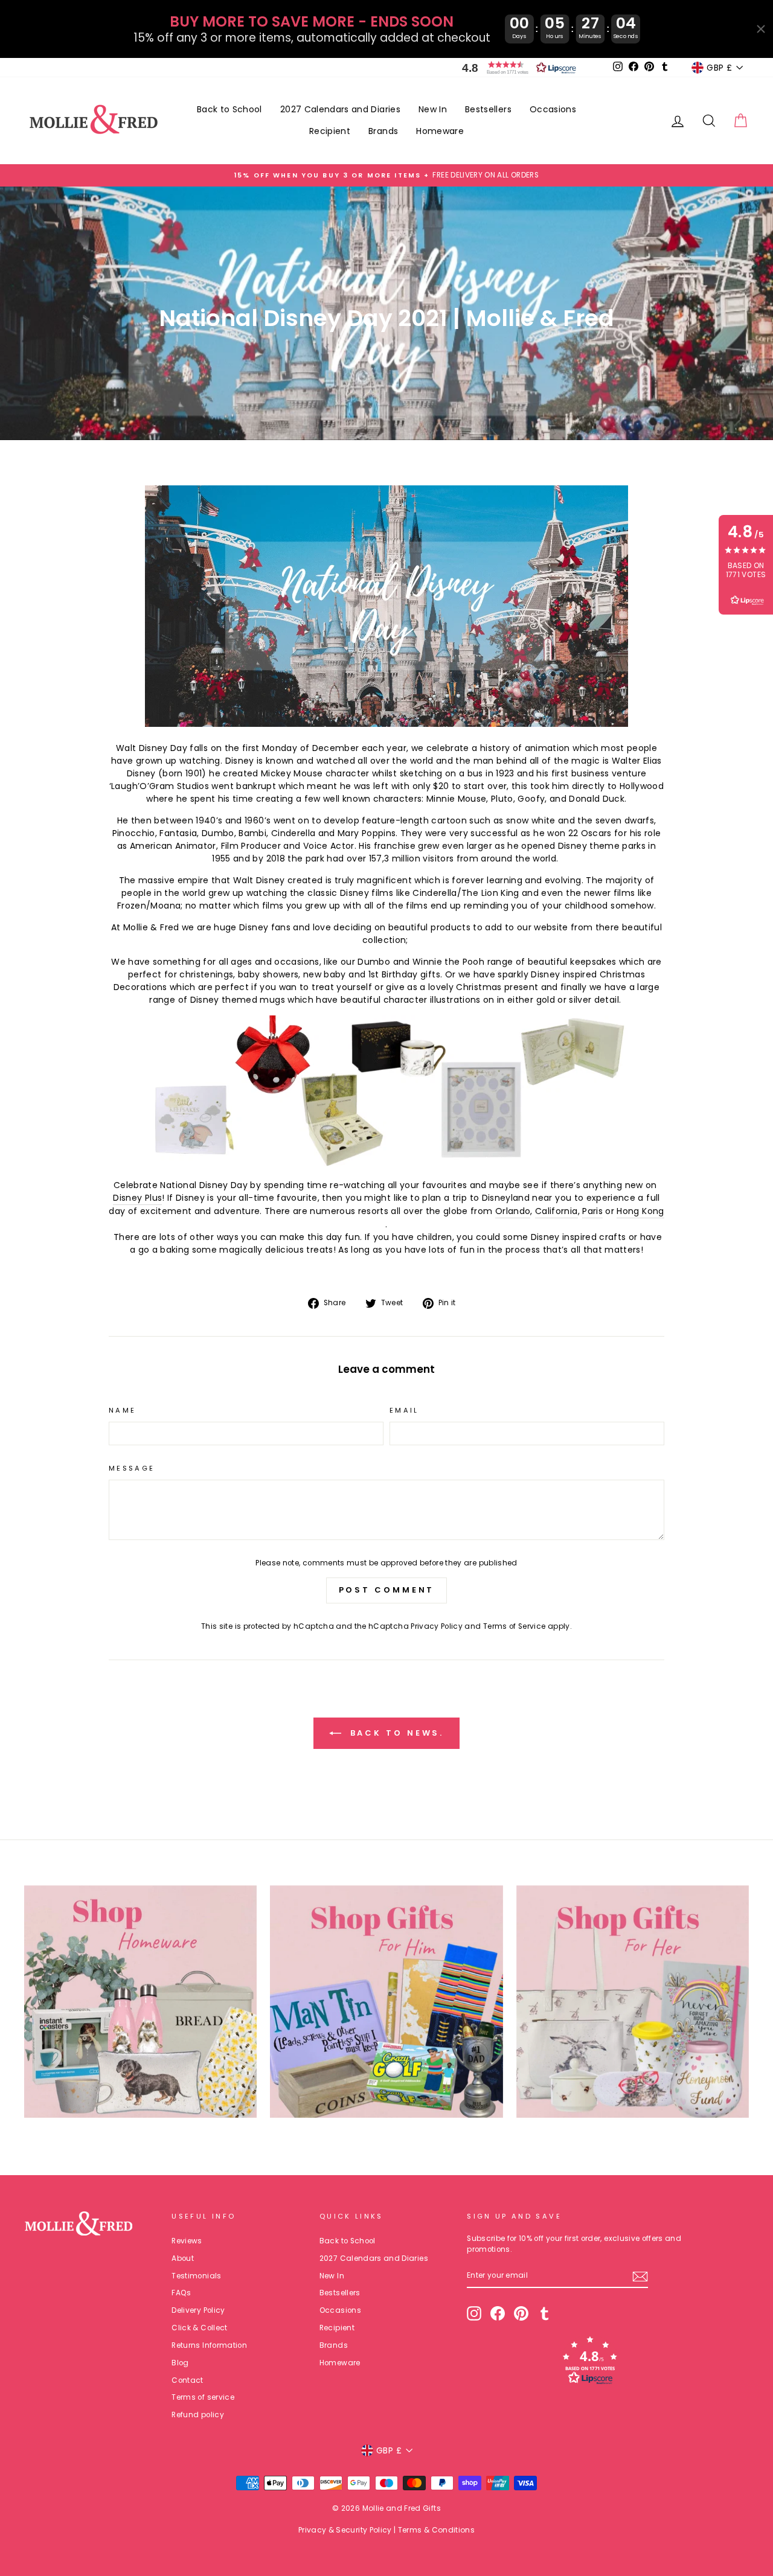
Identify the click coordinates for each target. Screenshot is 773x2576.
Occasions (553, 109)
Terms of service (203, 2397)
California (556, 1211)
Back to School (229, 109)
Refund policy (198, 2415)
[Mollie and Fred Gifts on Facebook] (498, 2313)
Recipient (330, 131)
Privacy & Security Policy (345, 2530)
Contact (187, 2380)
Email (404, 1410)
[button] (516, 68)
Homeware (440, 131)
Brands (383, 131)
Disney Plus (137, 1198)
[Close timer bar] (761, 29)
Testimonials (196, 2276)
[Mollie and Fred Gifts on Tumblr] (545, 2313)
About (183, 2258)
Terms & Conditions (436, 2530)
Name (122, 1410)
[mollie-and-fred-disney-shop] (386, 1163)
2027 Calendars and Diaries (340, 109)
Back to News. (395, 1732)
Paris (592, 1211)
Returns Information (209, 2345)
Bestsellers (488, 109)
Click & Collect (199, 2328)
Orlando (513, 1211)
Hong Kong (640, 1211)
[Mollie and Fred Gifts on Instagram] (474, 2313)
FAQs (181, 2293)
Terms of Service (515, 1626)
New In (433, 109)
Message (132, 1468)
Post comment (387, 1590)
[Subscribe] (640, 2277)
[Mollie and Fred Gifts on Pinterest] (521, 2313)
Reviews (187, 2241)
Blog (180, 2363)
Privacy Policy (437, 1626)
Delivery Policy (198, 2310)
